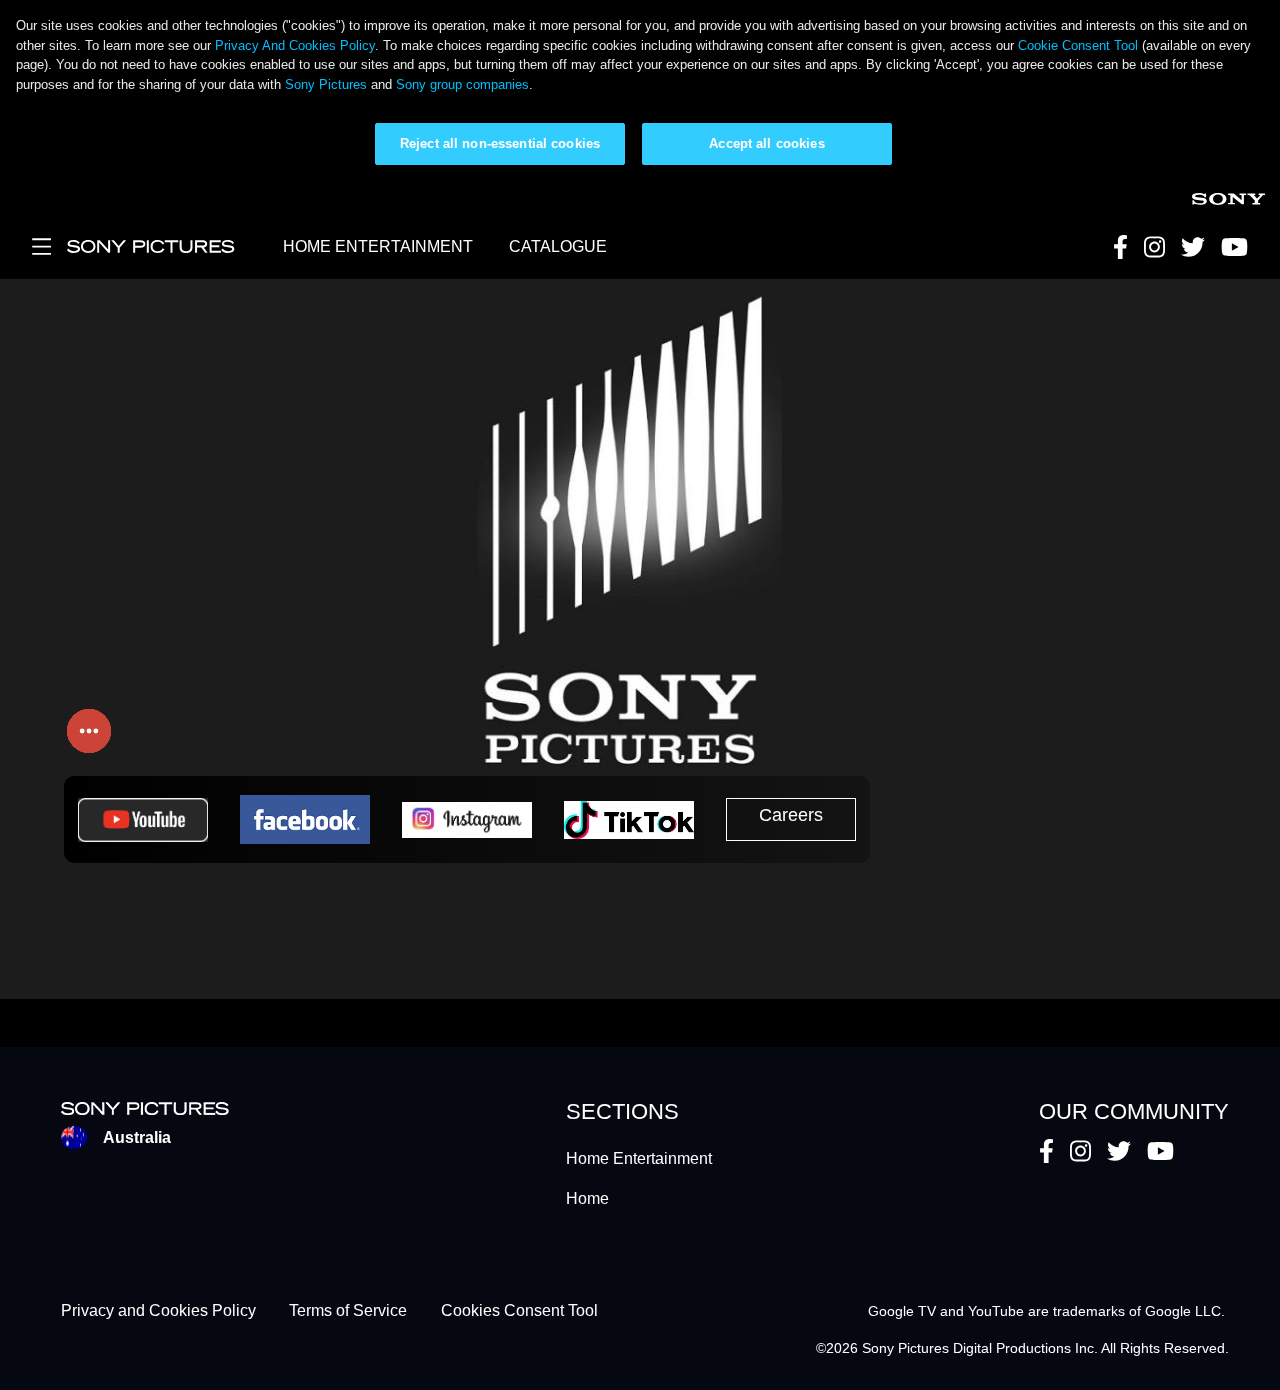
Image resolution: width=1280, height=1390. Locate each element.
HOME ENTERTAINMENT (378, 246)
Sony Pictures (326, 84)
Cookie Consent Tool (1078, 45)
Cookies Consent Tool (519, 1311)
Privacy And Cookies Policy (295, 45)
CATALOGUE (558, 246)
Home (587, 1198)
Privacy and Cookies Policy (158, 1311)
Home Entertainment (639, 1158)
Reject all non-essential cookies (500, 143)
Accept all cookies (766, 143)
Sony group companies (462, 84)
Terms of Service (348, 1311)
